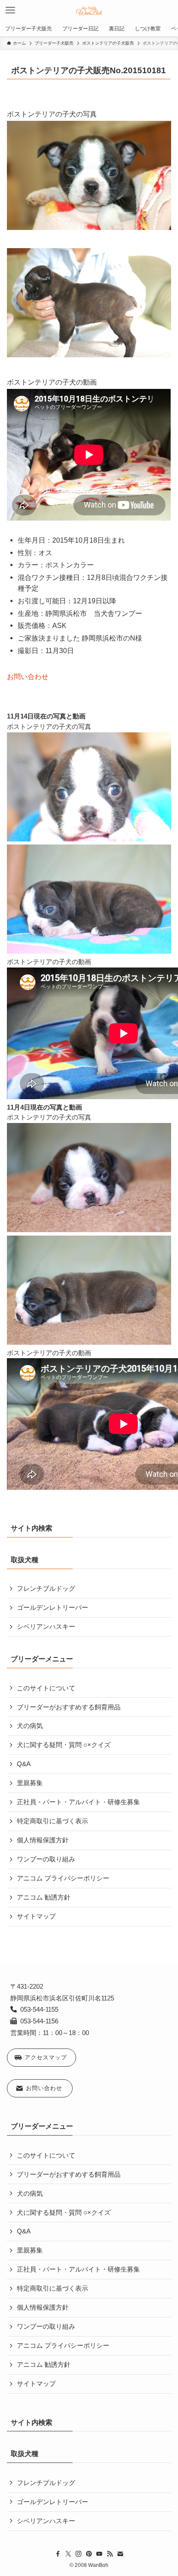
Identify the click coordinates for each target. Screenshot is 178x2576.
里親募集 (30, 1783)
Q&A (24, 1764)
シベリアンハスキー (46, 1627)
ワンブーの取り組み (46, 1859)
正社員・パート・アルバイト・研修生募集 (78, 1802)
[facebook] (58, 2554)
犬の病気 (30, 1726)
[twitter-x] (68, 2554)
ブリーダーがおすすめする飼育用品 (69, 1707)
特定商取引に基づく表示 (52, 1821)
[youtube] (99, 2554)
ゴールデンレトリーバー (52, 1608)
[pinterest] (89, 2554)
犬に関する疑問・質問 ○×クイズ (64, 1745)
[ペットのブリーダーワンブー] (89, 10)
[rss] (110, 2554)
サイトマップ (36, 1916)
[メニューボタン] (10, 10)
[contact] (120, 2554)
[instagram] (79, 2554)
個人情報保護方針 (43, 1840)
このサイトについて (46, 1688)
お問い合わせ (28, 676)
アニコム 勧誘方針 (44, 1897)
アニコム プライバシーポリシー (63, 1878)
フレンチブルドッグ (46, 1589)
